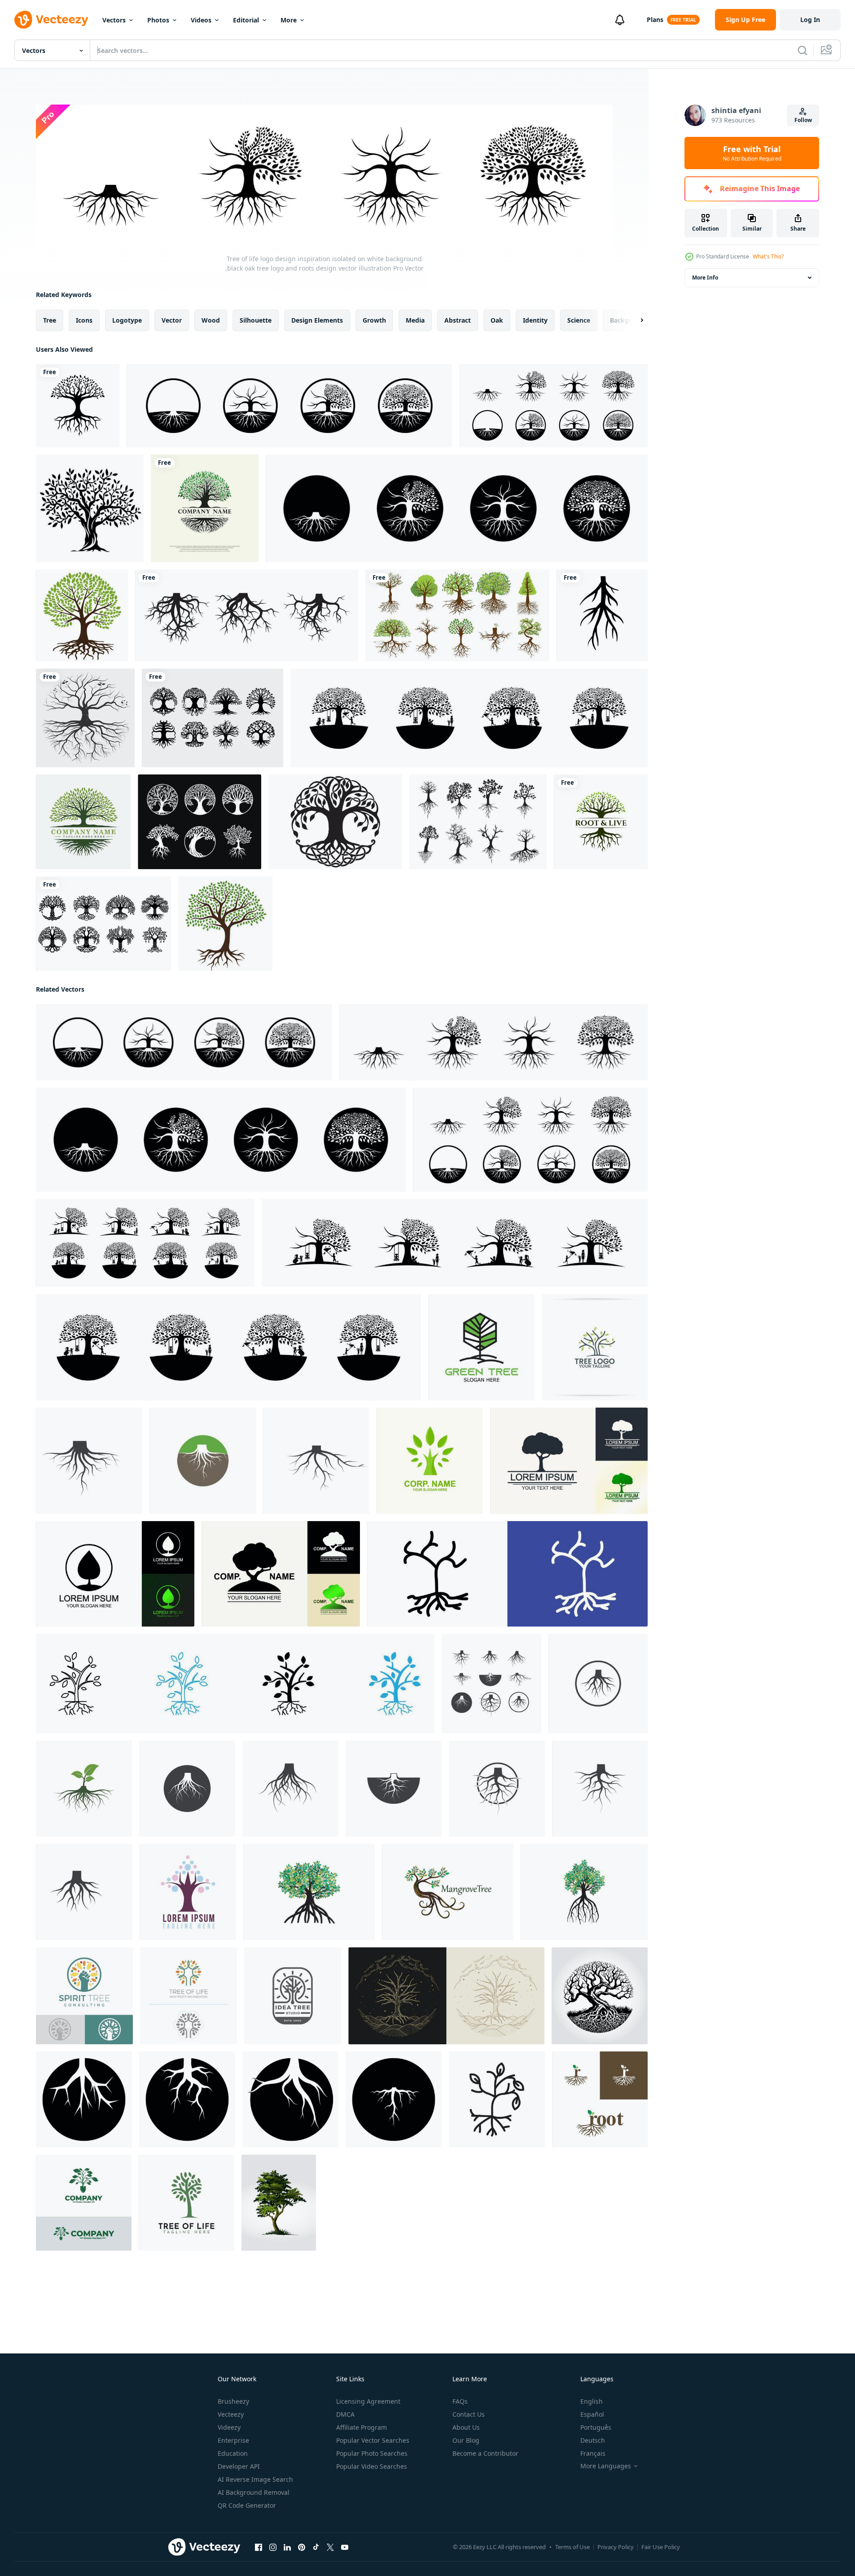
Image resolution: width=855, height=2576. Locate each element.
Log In (810, 20)
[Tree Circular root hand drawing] (85, 718)
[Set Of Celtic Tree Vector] (103, 924)
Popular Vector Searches (373, 2440)
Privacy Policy (616, 2547)
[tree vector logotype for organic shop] (430, 1460)
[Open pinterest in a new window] (302, 2547)
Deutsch (593, 2440)
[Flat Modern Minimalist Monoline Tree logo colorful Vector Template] (189, 1995)
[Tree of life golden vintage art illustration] (446, 1995)
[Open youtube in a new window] (345, 2547)
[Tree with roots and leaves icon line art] (497, 2099)
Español (592, 2414)
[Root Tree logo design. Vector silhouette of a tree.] (601, 822)
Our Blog (466, 2440)
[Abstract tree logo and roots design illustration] (83, 822)
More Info (705, 278)
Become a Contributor (485, 2453)
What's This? (768, 256)
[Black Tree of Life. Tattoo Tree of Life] (335, 822)
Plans (655, 20)
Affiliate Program (362, 2427)
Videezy (229, 2427)
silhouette (256, 320)
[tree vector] (90, 508)
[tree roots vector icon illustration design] (89, 1460)
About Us (466, 2427)
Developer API (239, 2466)
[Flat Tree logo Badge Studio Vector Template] (293, 1995)
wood (211, 320)
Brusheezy (233, 2401)
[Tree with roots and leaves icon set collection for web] (235, 1683)
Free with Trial (752, 153)
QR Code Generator (247, 2505)
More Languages (606, 2466)
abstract (458, 320)
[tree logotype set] (281, 1573)
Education (233, 2453)
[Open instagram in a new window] (273, 2547)
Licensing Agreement (368, 2401)
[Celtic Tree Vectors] (213, 718)
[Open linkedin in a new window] (287, 2547)
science (579, 320)
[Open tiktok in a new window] (316, 2547)
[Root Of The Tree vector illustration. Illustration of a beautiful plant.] (600, 1995)
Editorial (246, 20)
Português (596, 2427)
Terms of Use (572, 2547)
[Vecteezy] (51, 20)
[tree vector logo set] (569, 1460)
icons (84, 320)
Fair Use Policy (661, 2547)
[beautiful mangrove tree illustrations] (309, 1892)
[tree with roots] (82, 615)
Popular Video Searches (372, 2466)
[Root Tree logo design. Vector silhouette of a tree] (78, 406)
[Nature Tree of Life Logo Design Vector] (186, 2202)
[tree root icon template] (84, 2099)
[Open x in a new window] (330, 2547)
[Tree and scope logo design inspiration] (84, 2202)
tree (50, 320)
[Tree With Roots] (225, 924)
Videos (201, 20)
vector (172, 320)
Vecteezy (231, 2414)
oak (497, 320)
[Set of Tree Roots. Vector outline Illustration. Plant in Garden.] (247, 615)
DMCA (345, 2414)
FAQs (460, 2401)
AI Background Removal (254, 2492)
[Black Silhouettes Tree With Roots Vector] (478, 822)
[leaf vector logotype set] (115, 1573)
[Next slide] (634, 320)
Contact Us (469, 2414)
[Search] (802, 50)
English (592, 2401)
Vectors (114, 20)
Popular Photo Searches (372, 2453)
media (415, 320)
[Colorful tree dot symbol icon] (188, 1892)
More (289, 20)
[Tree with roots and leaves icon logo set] (507, 1573)
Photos (158, 20)
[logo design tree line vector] (595, 1347)
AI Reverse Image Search (255, 2479)
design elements (317, 320)
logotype (127, 320)
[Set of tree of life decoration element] (199, 822)
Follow (803, 120)
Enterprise (233, 2440)
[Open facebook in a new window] (259, 2547)
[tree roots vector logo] (600, 2099)
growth (374, 320)
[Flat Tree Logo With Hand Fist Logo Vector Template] (84, 1995)
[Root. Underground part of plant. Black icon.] (602, 615)
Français (593, 2453)
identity (535, 320)
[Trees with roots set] (457, 615)
